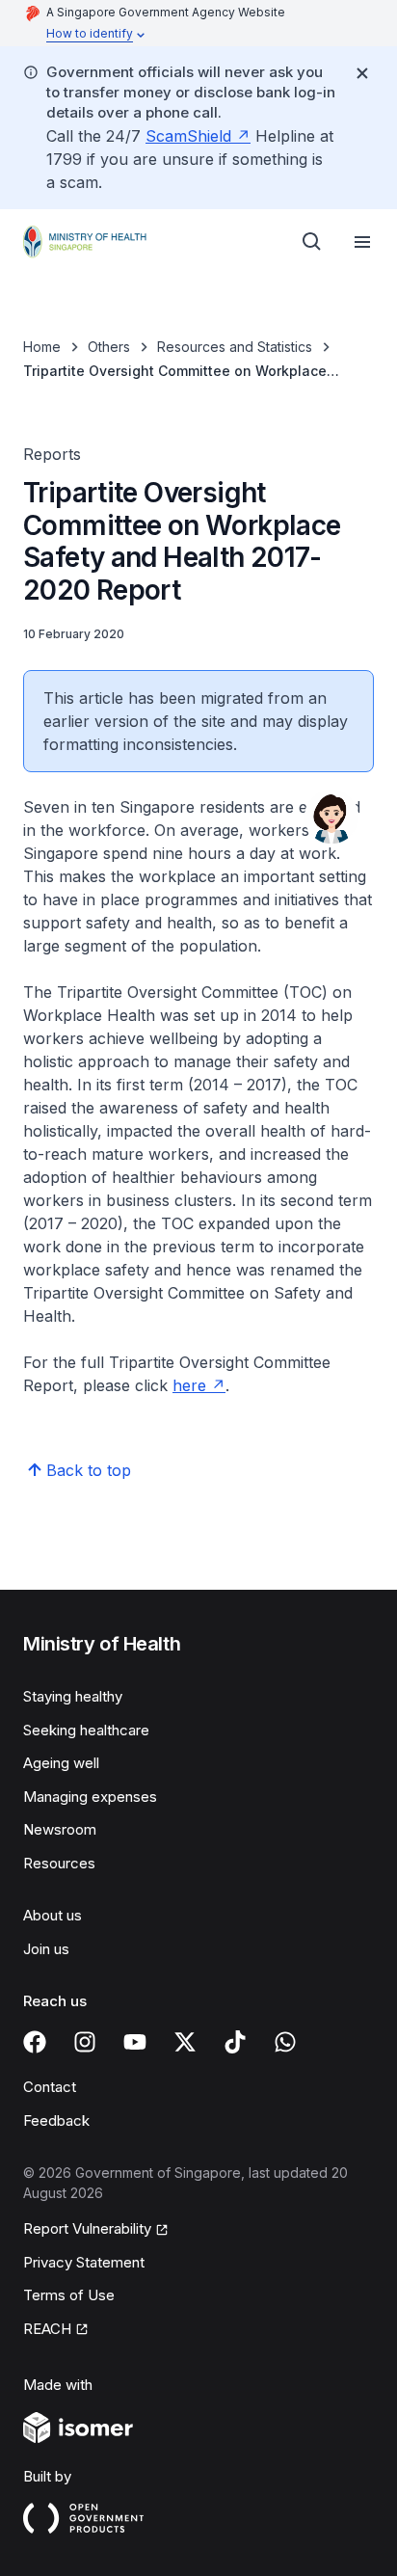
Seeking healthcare (86, 1730)
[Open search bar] (312, 242)
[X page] (185, 2042)
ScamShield (188, 136)
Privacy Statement (84, 2262)
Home (42, 347)
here (189, 1385)
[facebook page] (35, 2042)
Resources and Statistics (235, 347)
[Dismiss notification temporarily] (362, 73)
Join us (46, 1949)
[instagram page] (85, 2042)
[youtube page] (135, 2042)
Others (109, 347)
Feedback (56, 2120)
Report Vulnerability (87, 2228)
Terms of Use (69, 2295)
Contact (50, 2087)
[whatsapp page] (285, 2042)
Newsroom (60, 1829)
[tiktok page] (235, 2042)
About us (53, 1915)
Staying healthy (73, 1696)
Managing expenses (90, 1797)
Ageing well (61, 1763)
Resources (59, 1863)
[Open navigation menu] (362, 242)
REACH (47, 2329)
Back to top (89, 1470)
